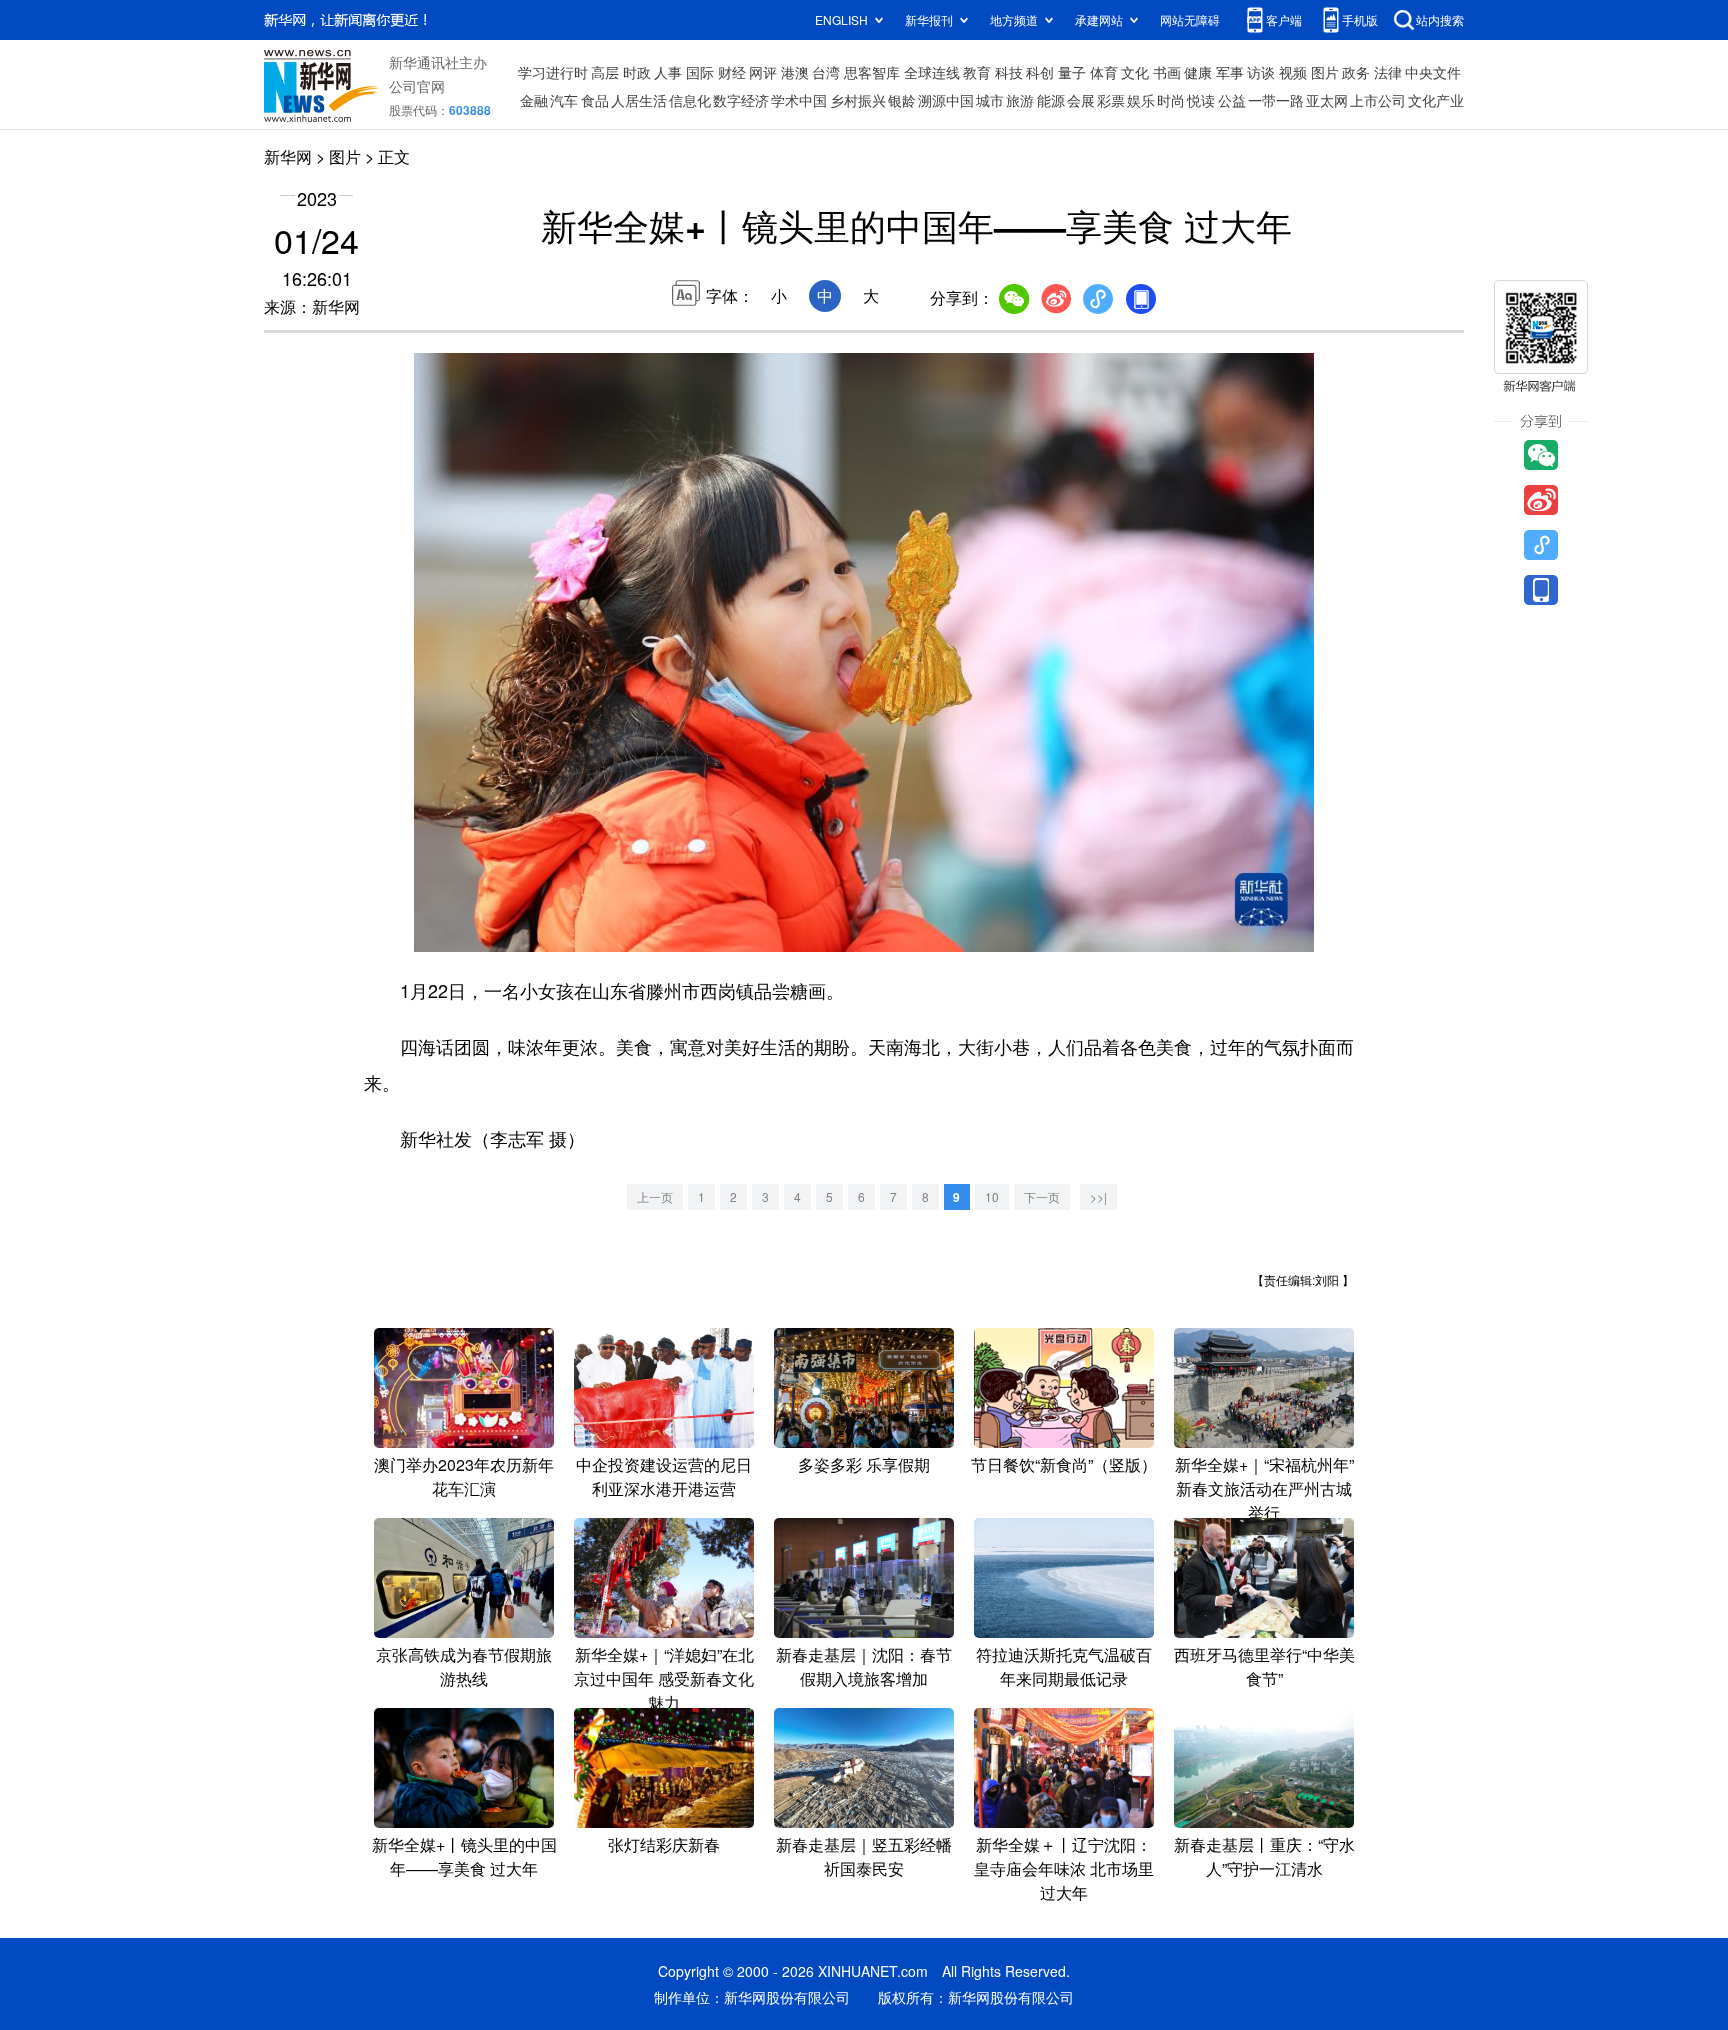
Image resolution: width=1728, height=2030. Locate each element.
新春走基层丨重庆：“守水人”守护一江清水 (1264, 1856)
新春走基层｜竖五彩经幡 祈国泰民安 (864, 1856)
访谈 (1261, 72)
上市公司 (1378, 100)
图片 (1325, 72)
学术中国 (799, 100)
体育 (1104, 72)
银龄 (902, 100)
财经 (732, 72)
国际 (700, 72)
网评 (763, 72)
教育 (977, 72)
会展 (1081, 100)
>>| (1098, 1196)
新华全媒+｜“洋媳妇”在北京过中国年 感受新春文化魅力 (664, 1678)
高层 (605, 72)
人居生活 (639, 100)
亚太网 (1327, 100)
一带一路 (1276, 100)
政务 (1356, 72)
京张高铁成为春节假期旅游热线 (464, 1666)
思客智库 (872, 72)
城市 (990, 100)
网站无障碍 (1190, 19)
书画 (1167, 72)
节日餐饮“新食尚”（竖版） (1064, 1464)
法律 (1388, 72)
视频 (1293, 72)
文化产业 (1436, 100)
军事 (1230, 72)
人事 (668, 72)
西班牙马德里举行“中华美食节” (1264, 1666)
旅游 (1020, 100)
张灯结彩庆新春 (664, 1844)
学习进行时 (553, 72)
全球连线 (932, 72)
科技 (1009, 72)
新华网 (288, 156)
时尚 (1171, 100)
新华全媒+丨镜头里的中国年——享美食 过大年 (464, 1856)
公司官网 (417, 86)
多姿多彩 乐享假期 (864, 1464)
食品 (595, 100)
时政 (637, 72)
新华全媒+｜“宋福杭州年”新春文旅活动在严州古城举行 (1264, 1488)
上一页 (655, 1196)
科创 (1040, 72)
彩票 (1111, 100)
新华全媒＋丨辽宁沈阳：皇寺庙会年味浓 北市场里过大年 (1064, 1868)
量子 (1072, 72)
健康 (1198, 72)
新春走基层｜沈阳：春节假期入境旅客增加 (864, 1666)
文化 (1135, 72)
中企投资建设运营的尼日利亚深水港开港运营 (664, 1476)
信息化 (690, 100)
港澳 (795, 72)
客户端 (1284, 19)
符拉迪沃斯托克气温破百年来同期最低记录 (1064, 1666)
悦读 (1201, 100)
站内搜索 (1440, 19)
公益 (1232, 100)
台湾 (826, 72)
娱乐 (1141, 100)
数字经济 (741, 100)
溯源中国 (946, 100)
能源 (1051, 100)
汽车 (564, 100)
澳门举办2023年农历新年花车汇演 (464, 1476)
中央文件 (1433, 72)
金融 (534, 100)
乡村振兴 (858, 100)
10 (992, 1196)
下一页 (1042, 1196)
